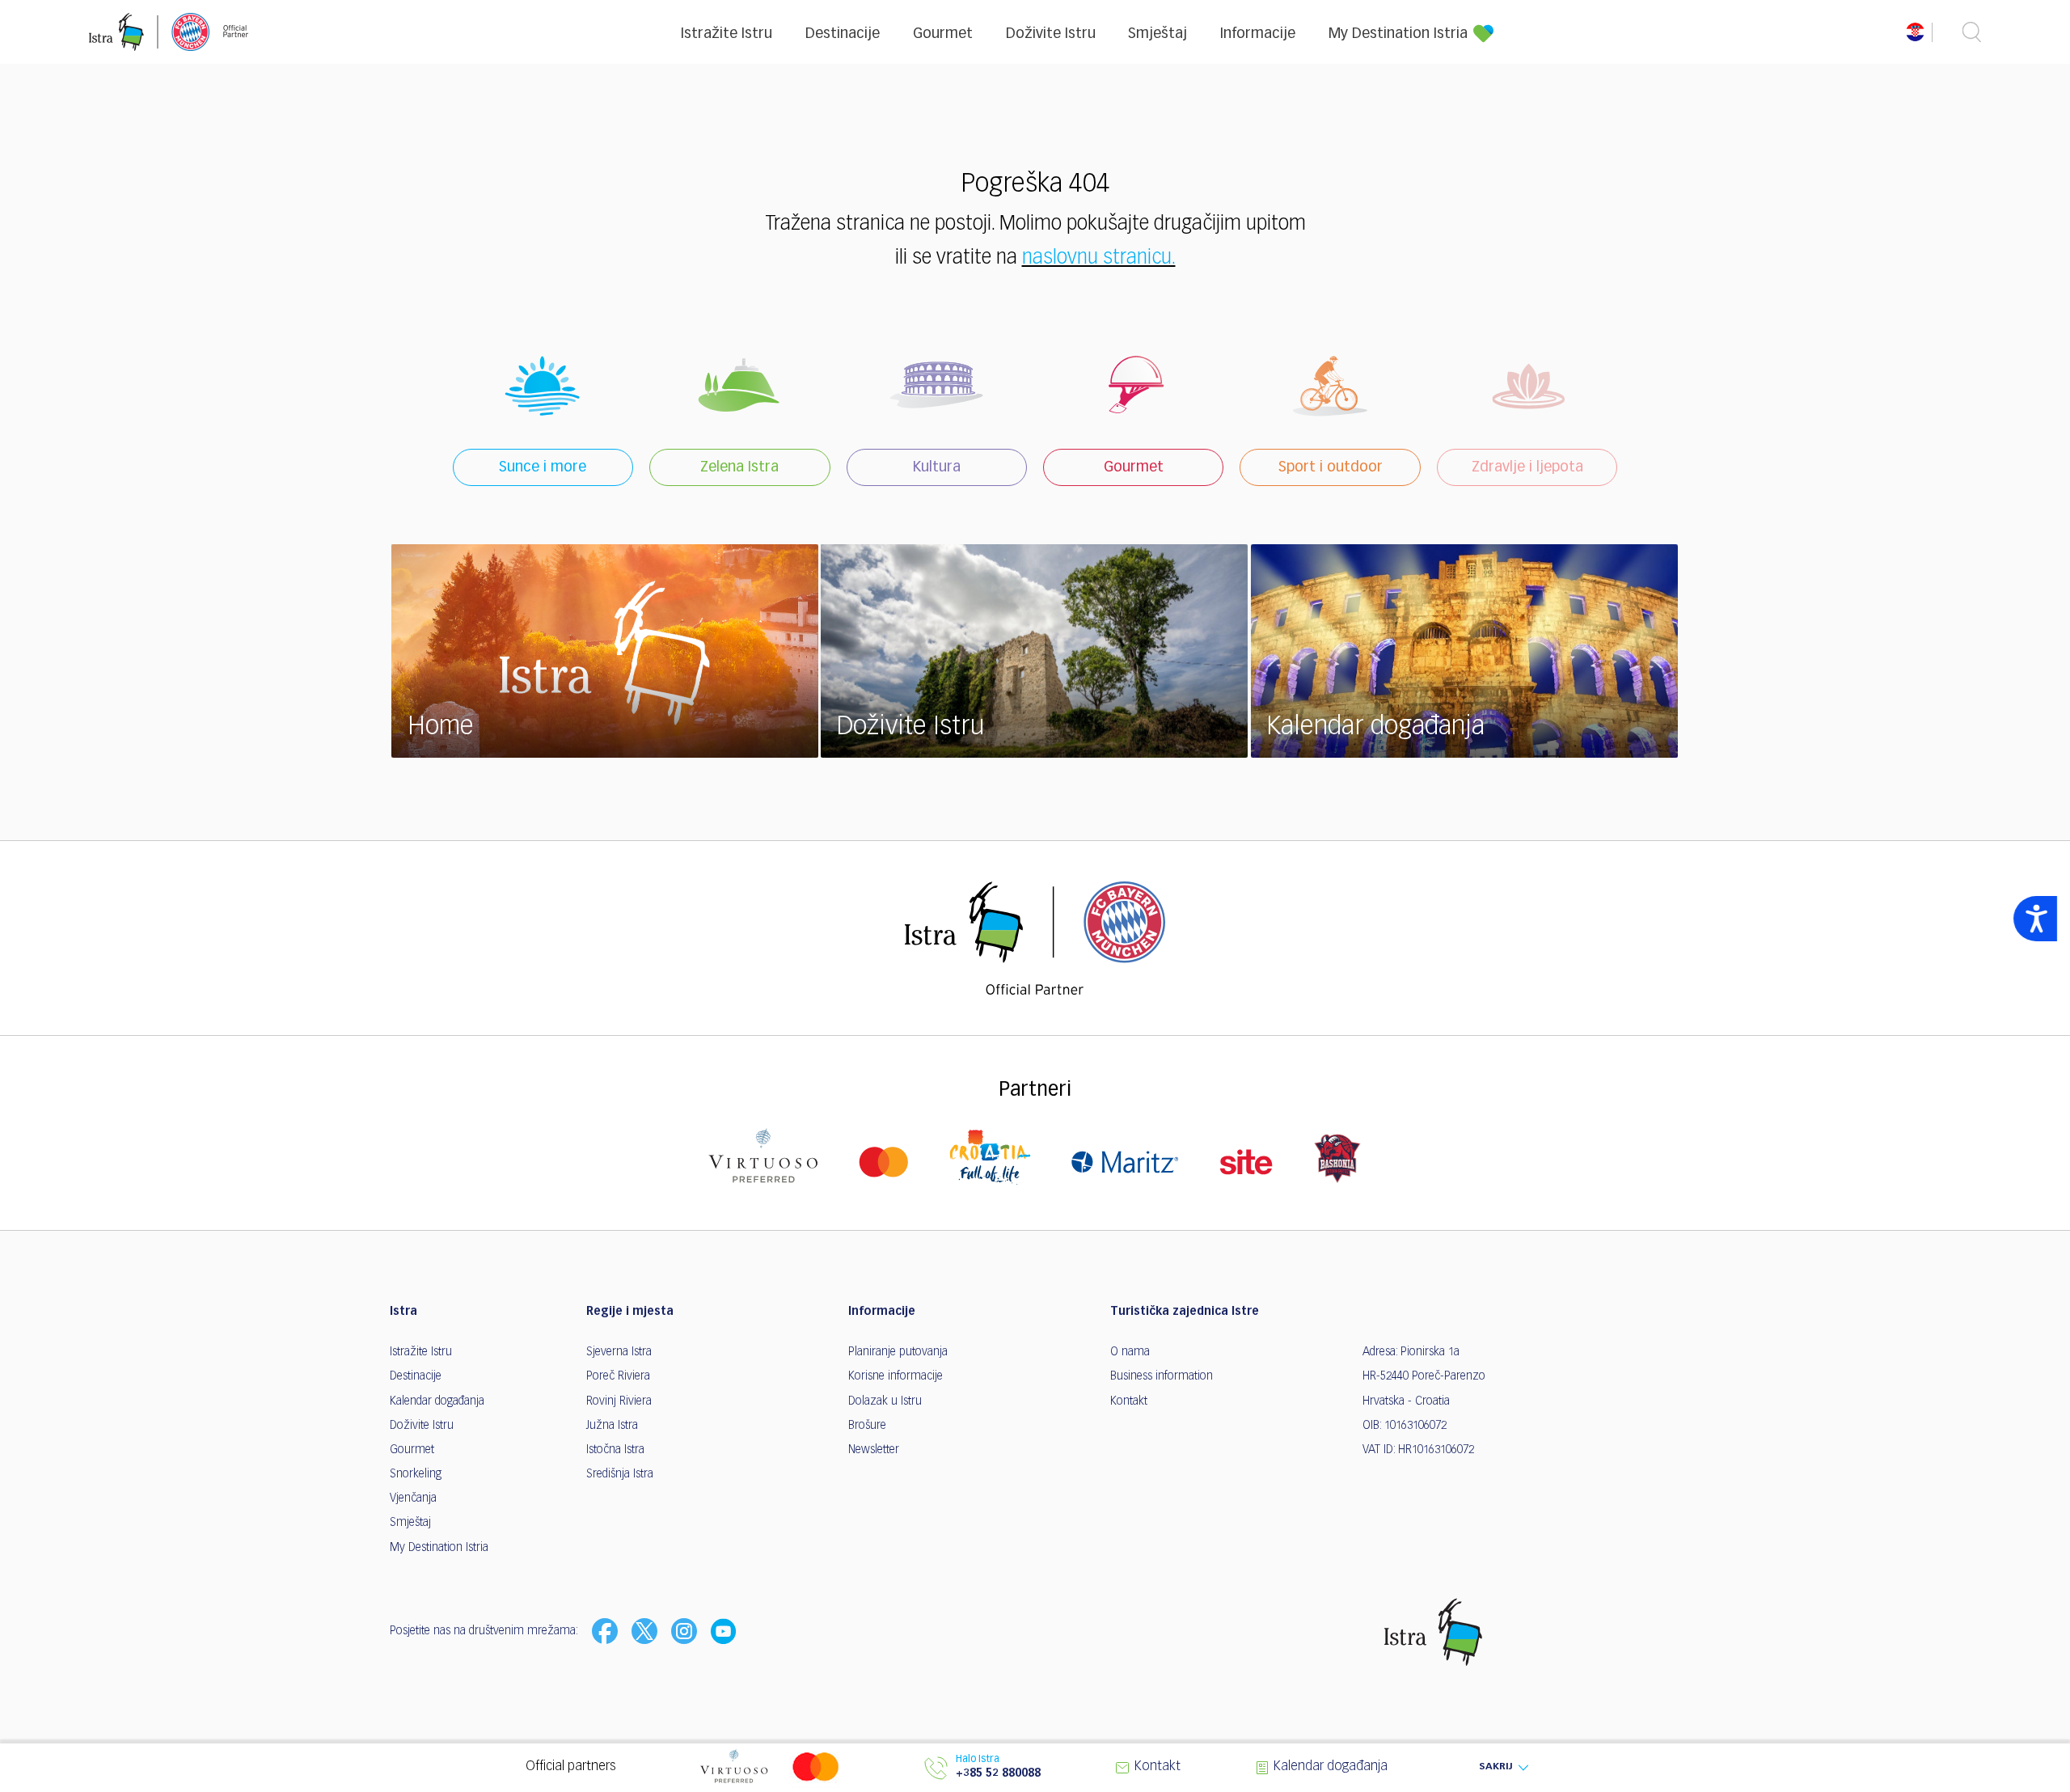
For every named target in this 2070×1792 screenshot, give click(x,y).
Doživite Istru (1051, 34)
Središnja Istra (620, 1474)
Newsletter (874, 1450)
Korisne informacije (896, 1376)
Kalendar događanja (437, 1401)
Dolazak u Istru (885, 1401)
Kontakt (1129, 1401)
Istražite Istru (727, 34)
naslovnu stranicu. (1099, 258)
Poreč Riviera (618, 1376)
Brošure (867, 1426)
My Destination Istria (1398, 34)
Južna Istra (612, 1426)
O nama (1130, 1352)
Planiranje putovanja (898, 1352)
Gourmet (943, 34)
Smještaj (1158, 34)
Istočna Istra (615, 1450)
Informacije (1258, 34)
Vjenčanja (413, 1498)
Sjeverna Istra (619, 1352)
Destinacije (843, 34)
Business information (1162, 1376)
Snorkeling (416, 1474)
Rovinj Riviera (619, 1401)
